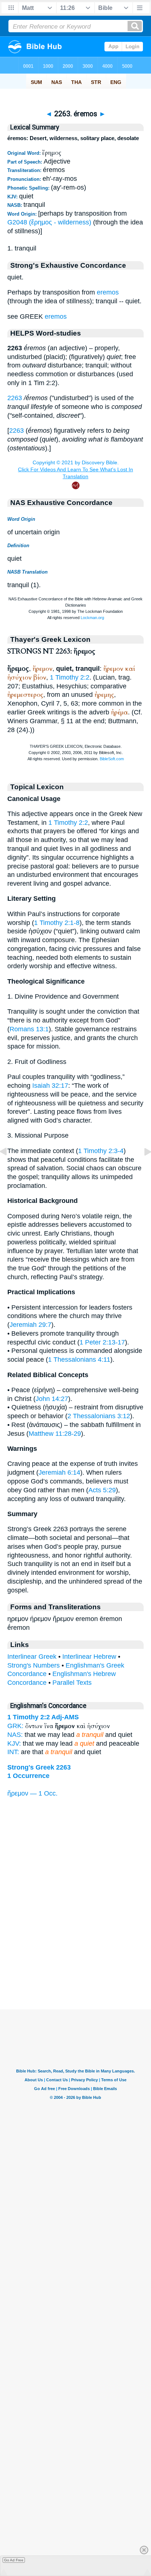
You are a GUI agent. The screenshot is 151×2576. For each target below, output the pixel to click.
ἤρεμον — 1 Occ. (32, 1793)
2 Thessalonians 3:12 (99, 1416)
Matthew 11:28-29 (55, 1434)
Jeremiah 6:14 (59, 1472)
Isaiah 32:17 (50, 1086)
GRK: (15, 1726)
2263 (15, 398)
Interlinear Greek (32, 1657)
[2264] (142, 1168)
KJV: (14, 1743)
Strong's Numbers (34, 1665)
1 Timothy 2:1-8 (57, 923)
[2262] (9, 1168)
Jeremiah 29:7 (30, 1325)
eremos (108, 292)
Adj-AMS (65, 1717)
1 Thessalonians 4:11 (79, 1360)
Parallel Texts (72, 1683)
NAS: (15, 1735)
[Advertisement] (75, 1964)
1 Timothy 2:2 (70, 677)
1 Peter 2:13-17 (102, 1342)
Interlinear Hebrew (89, 1657)
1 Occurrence (28, 1776)
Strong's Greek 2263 (39, 1767)
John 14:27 (52, 1399)
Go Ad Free (14, 2560)
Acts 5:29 (102, 1490)
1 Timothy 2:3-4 (101, 1151)
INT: (13, 1752)
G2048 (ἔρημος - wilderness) (49, 222)
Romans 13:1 (29, 1029)
